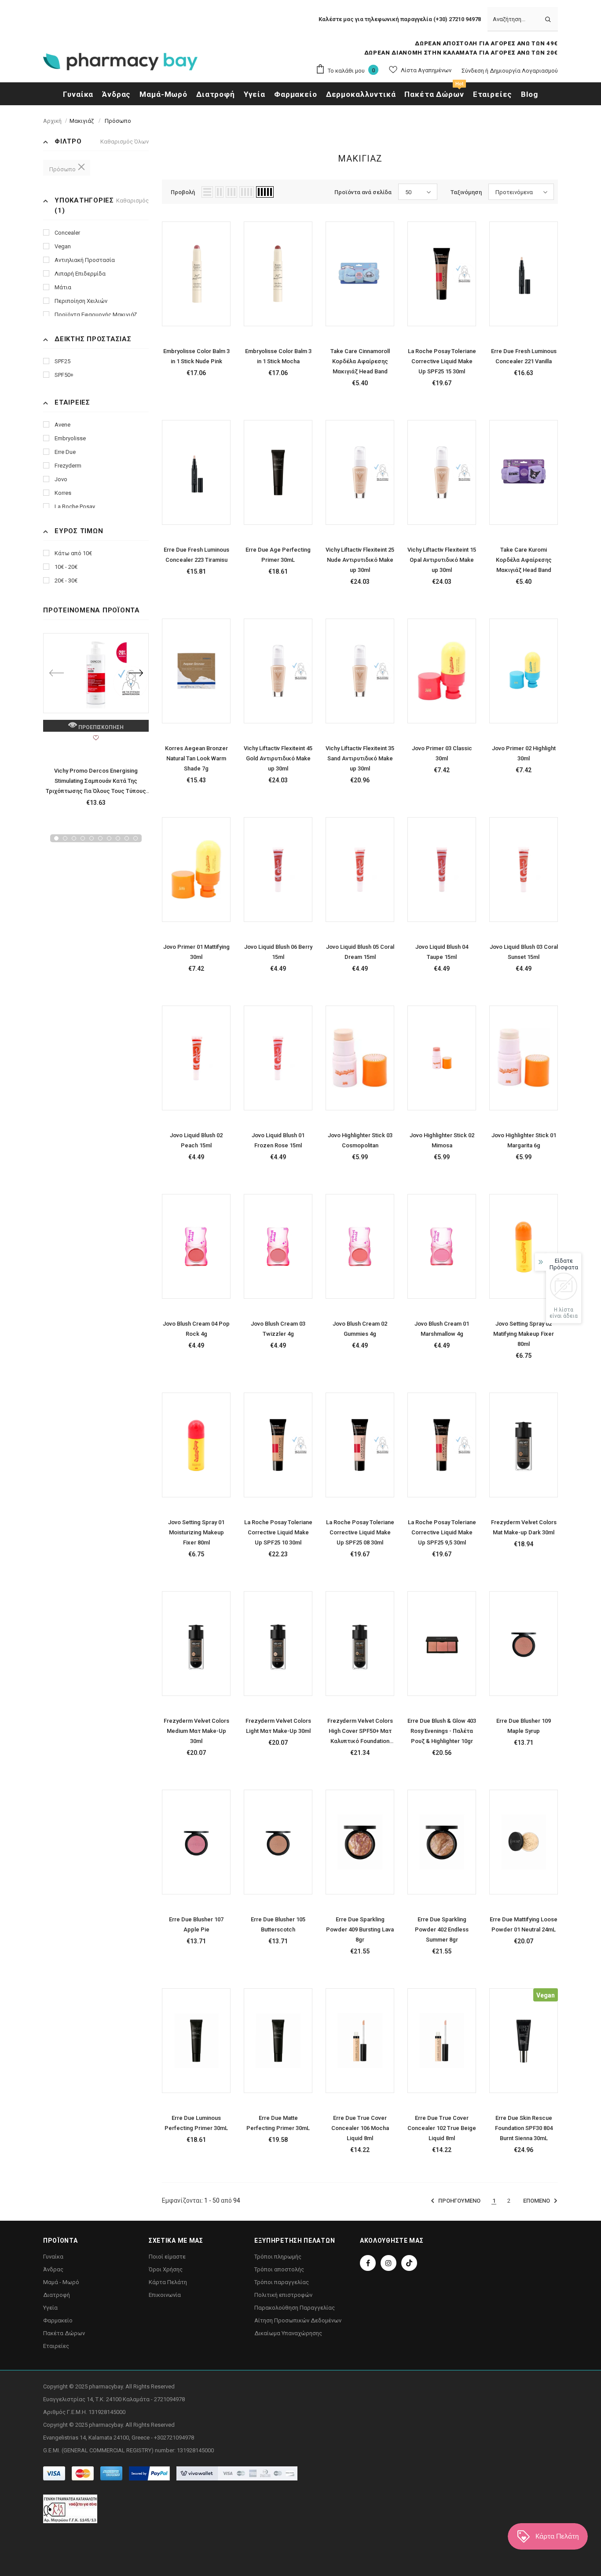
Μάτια (63, 287)
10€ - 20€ (66, 567)
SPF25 (62, 361)
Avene (62, 425)
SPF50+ (64, 375)
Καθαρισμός (132, 201)
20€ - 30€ (66, 580)
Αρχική (52, 121)
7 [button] (109, 838)
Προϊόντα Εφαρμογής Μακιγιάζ (96, 315)
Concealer (67, 233)
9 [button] (127, 838)
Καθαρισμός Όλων (125, 142)
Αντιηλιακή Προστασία (85, 260)
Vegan (63, 246)
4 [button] (83, 838)
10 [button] (136, 838)
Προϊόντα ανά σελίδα (363, 192)
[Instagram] (388, 2263)
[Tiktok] (409, 2263)
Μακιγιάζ (82, 121)
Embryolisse (70, 438)
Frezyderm (68, 466)
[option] (96, 723)
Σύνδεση (473, 71)
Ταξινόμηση (466, 192)
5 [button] (92, 838)
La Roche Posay (75, 507)
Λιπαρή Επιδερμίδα (80, 274)
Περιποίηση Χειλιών (81, 301)
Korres (63, 493)
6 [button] (100, 838)
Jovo (61, 479)
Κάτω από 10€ (73, 553)
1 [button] (56, 838)
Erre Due (65, 452)
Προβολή (183, 192)
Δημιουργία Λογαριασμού (524, 71)
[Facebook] (368, 2263)
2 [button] (65, 838)
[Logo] (120, 64)
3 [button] (74, 838)
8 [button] (118, 838)
